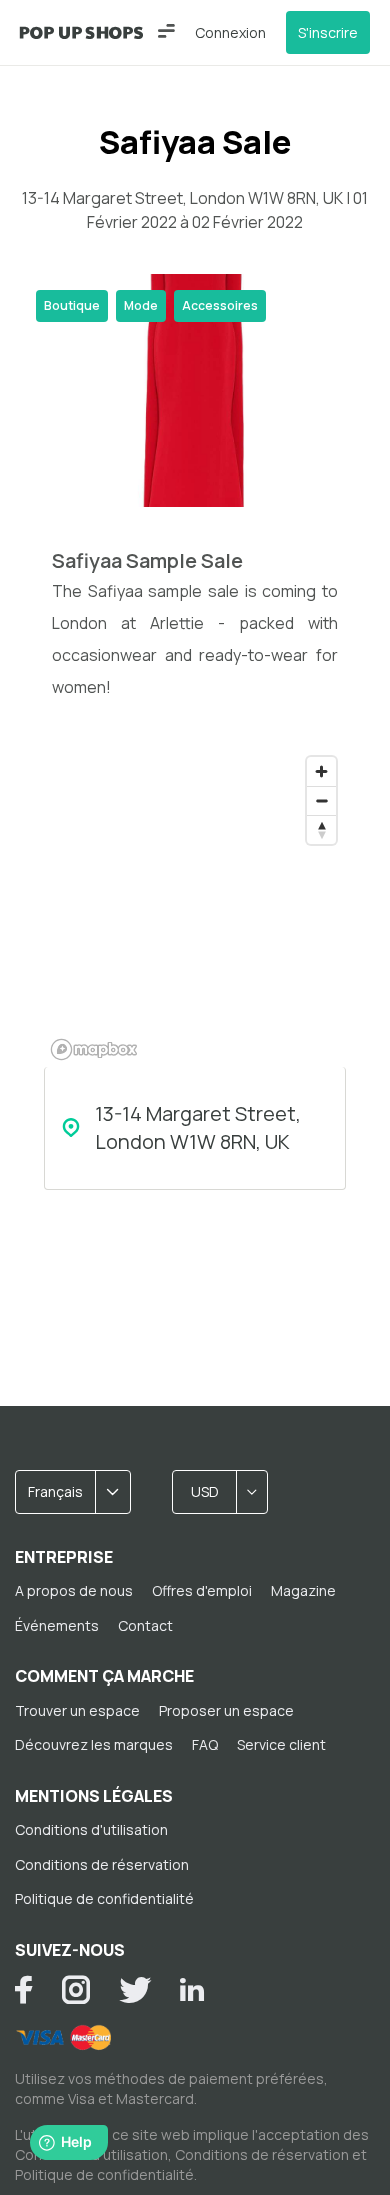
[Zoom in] (321, 771)
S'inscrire (328, 32)
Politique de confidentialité (104, 1898)
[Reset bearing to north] (321, 829)
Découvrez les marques (94, 1744)
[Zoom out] (321, 800)
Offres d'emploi (202, 1590)
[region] (195, 907)
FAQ (205, 1744)
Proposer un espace (226, 1710)
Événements (57, 1625)
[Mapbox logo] (94, 1049)
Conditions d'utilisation (91, 1829)
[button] (166, 31)
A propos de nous (74, 1590)
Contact (145, 1625)
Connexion (230, 32)
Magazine (303, 1590)
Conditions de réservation (102, 1864)
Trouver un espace (77, 1710)
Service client (281, 1744)
